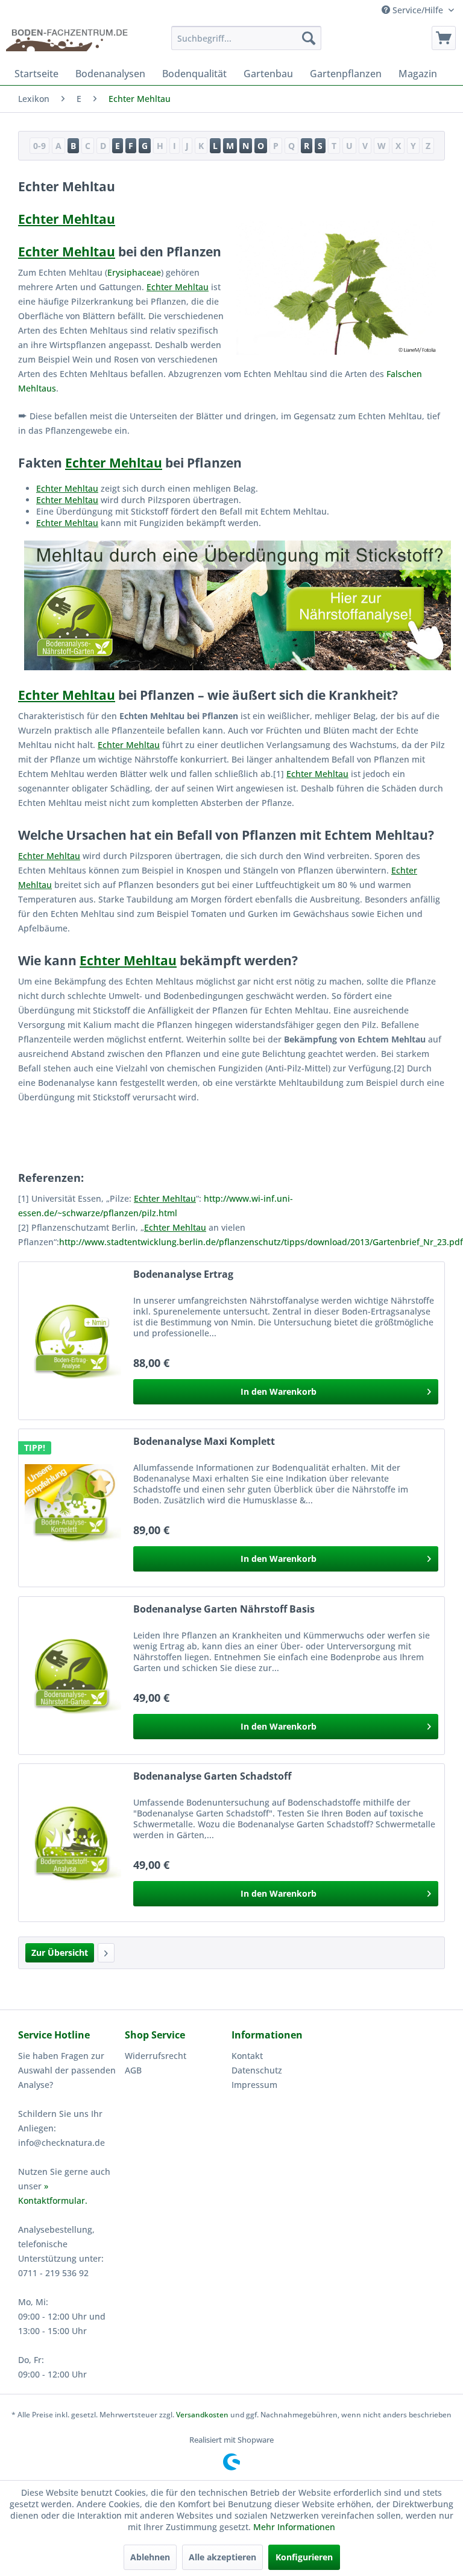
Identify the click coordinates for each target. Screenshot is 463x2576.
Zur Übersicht (60, 1953)
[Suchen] (309, 38)
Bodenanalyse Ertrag (183, 1274)
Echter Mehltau (67, 219)
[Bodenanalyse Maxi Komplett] (73, 1508)
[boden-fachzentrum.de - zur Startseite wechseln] (70, 41)
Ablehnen (150, 2557)
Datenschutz (257, 2070)
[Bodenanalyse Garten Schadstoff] (73, 1843)
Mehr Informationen (294, 2527)
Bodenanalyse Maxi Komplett (204, 1442)
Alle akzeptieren (222, 2557)
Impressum (254, 2085)
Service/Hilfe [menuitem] (418, 10)
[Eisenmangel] (106, 1953)
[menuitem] (247, 38)
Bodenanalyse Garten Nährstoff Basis (224, 1609)
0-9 (39, 146)
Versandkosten (202, 2415)
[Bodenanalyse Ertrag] (73, 1341)
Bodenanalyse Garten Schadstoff (212, 1776)
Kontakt (247, 2056)
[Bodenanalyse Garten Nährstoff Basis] (73, 1676)
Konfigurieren (304, 2557)
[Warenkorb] (444, 38)
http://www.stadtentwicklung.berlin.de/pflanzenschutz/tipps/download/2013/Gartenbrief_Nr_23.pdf (261, 1242)
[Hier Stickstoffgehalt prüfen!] (231, 605)
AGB (133, 2070)
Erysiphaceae (134, 272)
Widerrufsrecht (156, 2056)
